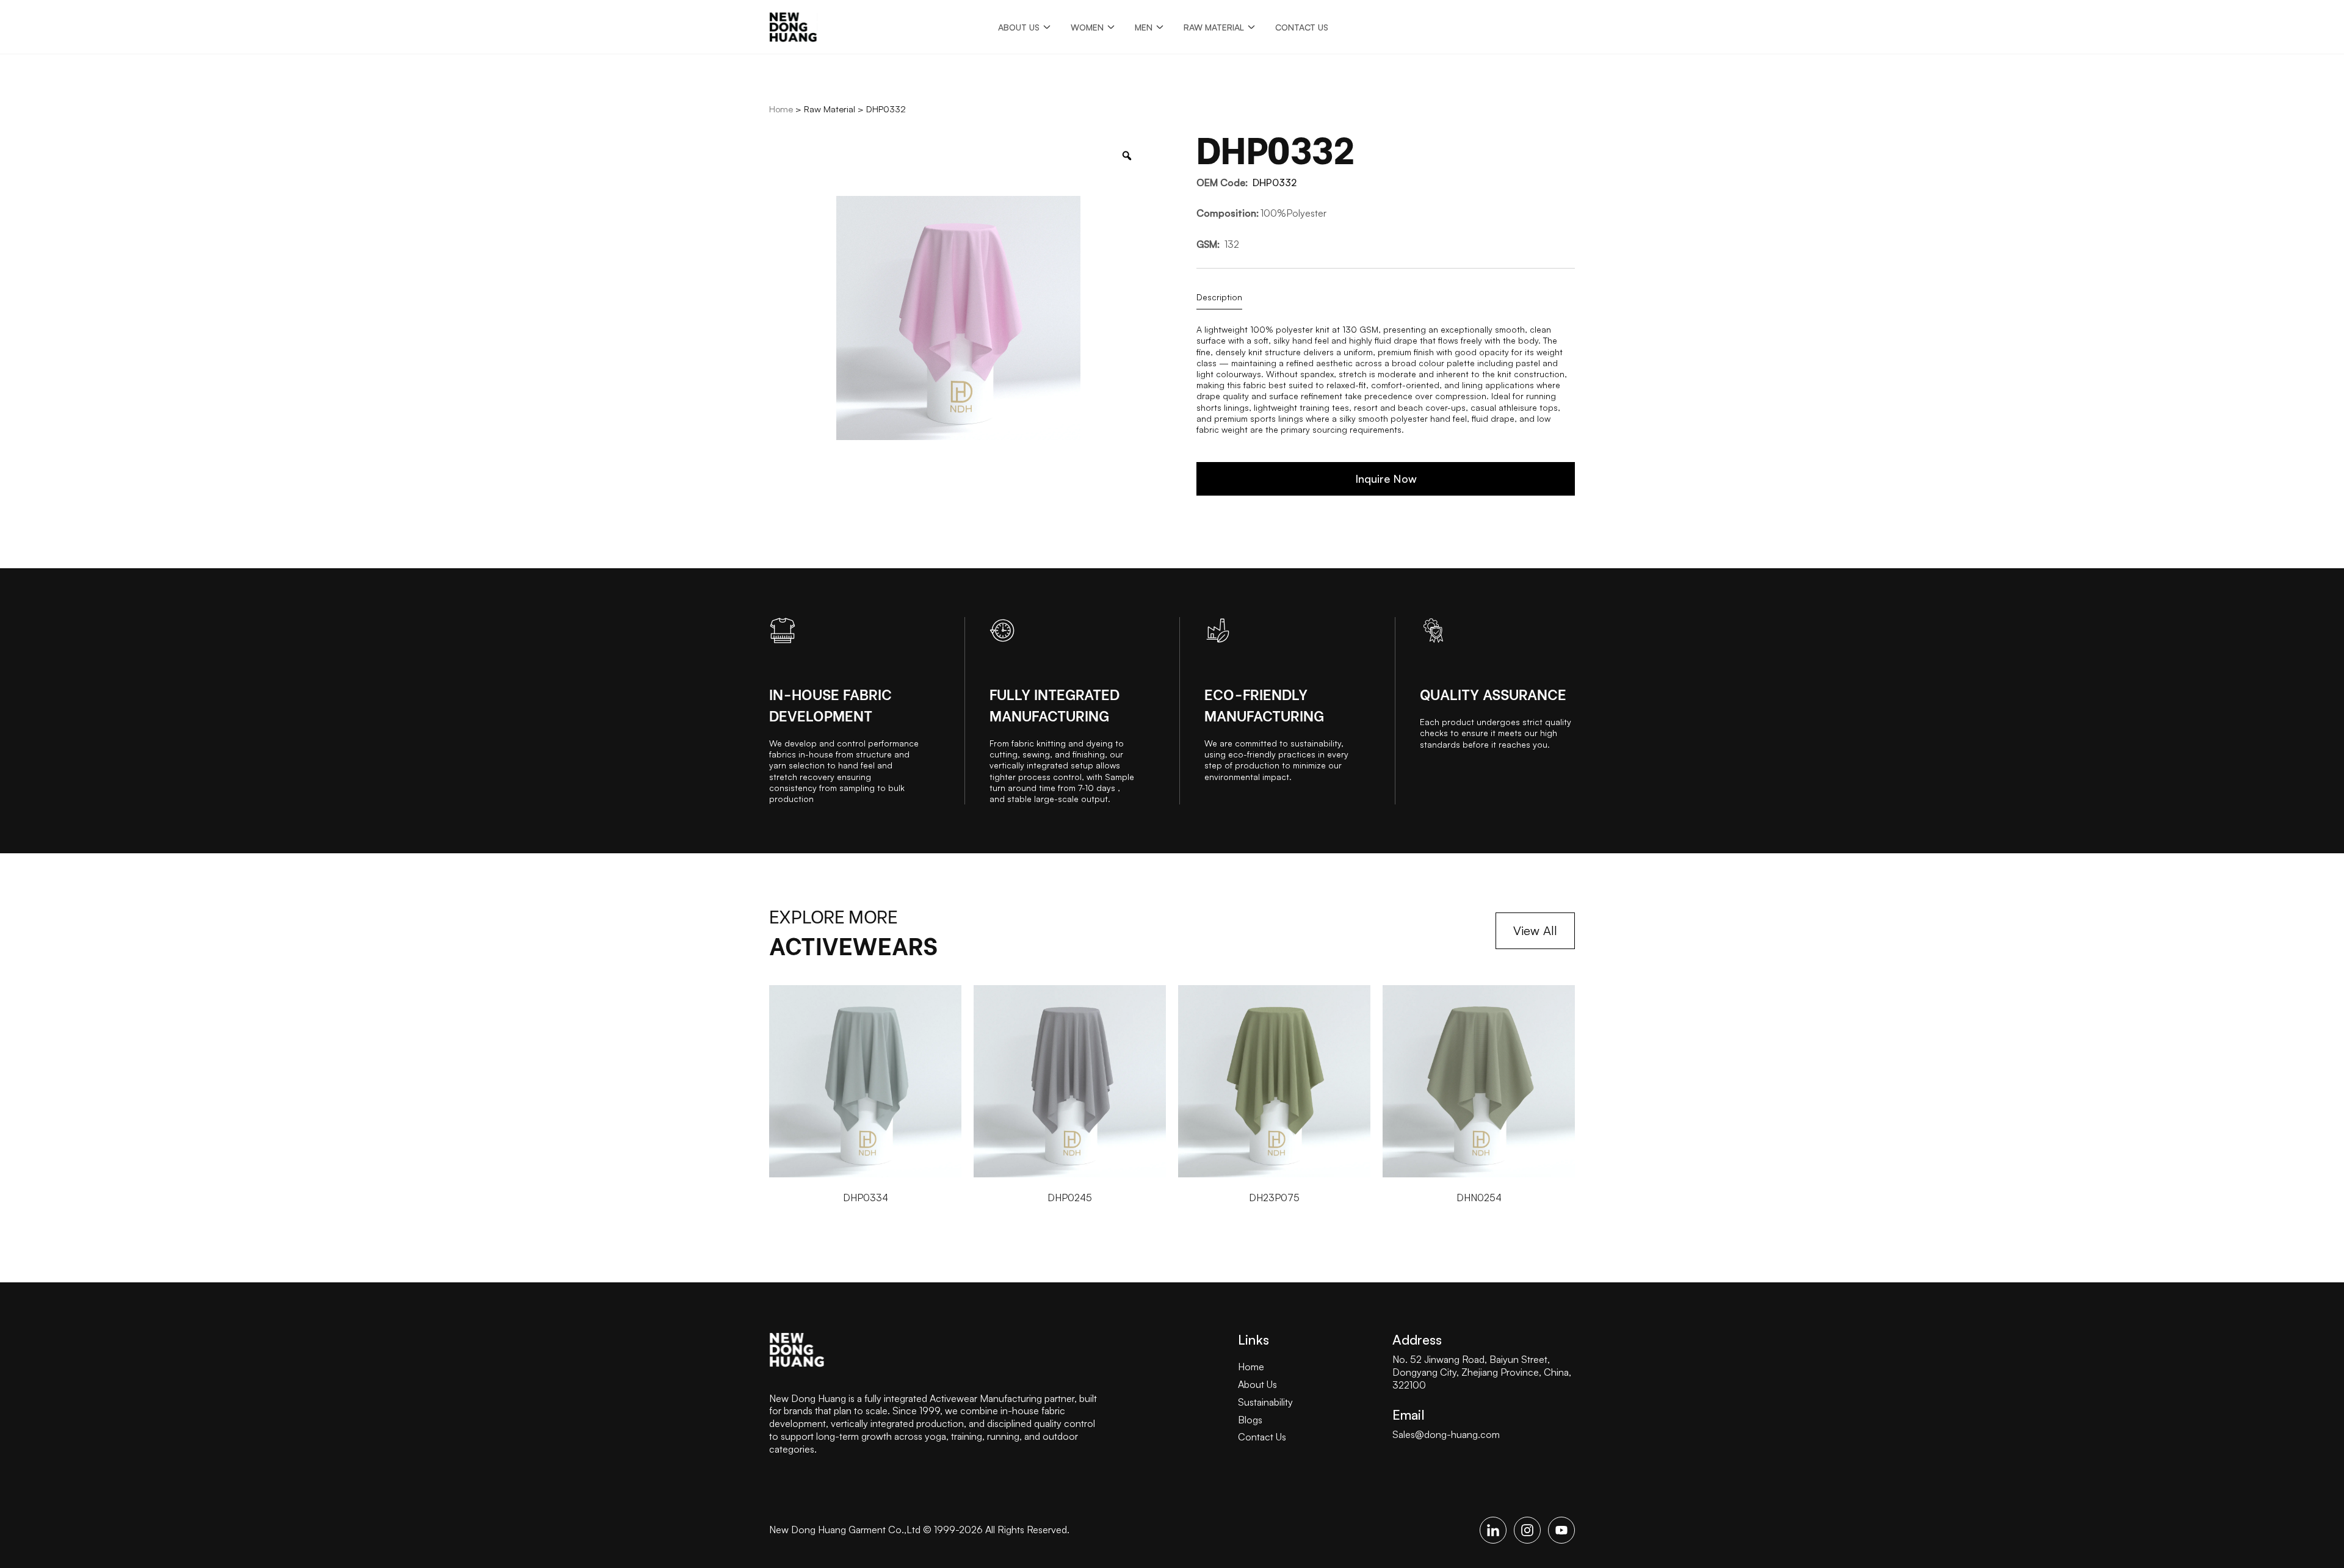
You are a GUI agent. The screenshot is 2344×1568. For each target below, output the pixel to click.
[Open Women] (1111, 27)
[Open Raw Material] (1251, 27)
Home (781, 109)
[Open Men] (1160, 27)
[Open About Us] (1047, 27)
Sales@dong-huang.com (1446, 1434)
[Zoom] (1127, 156)
